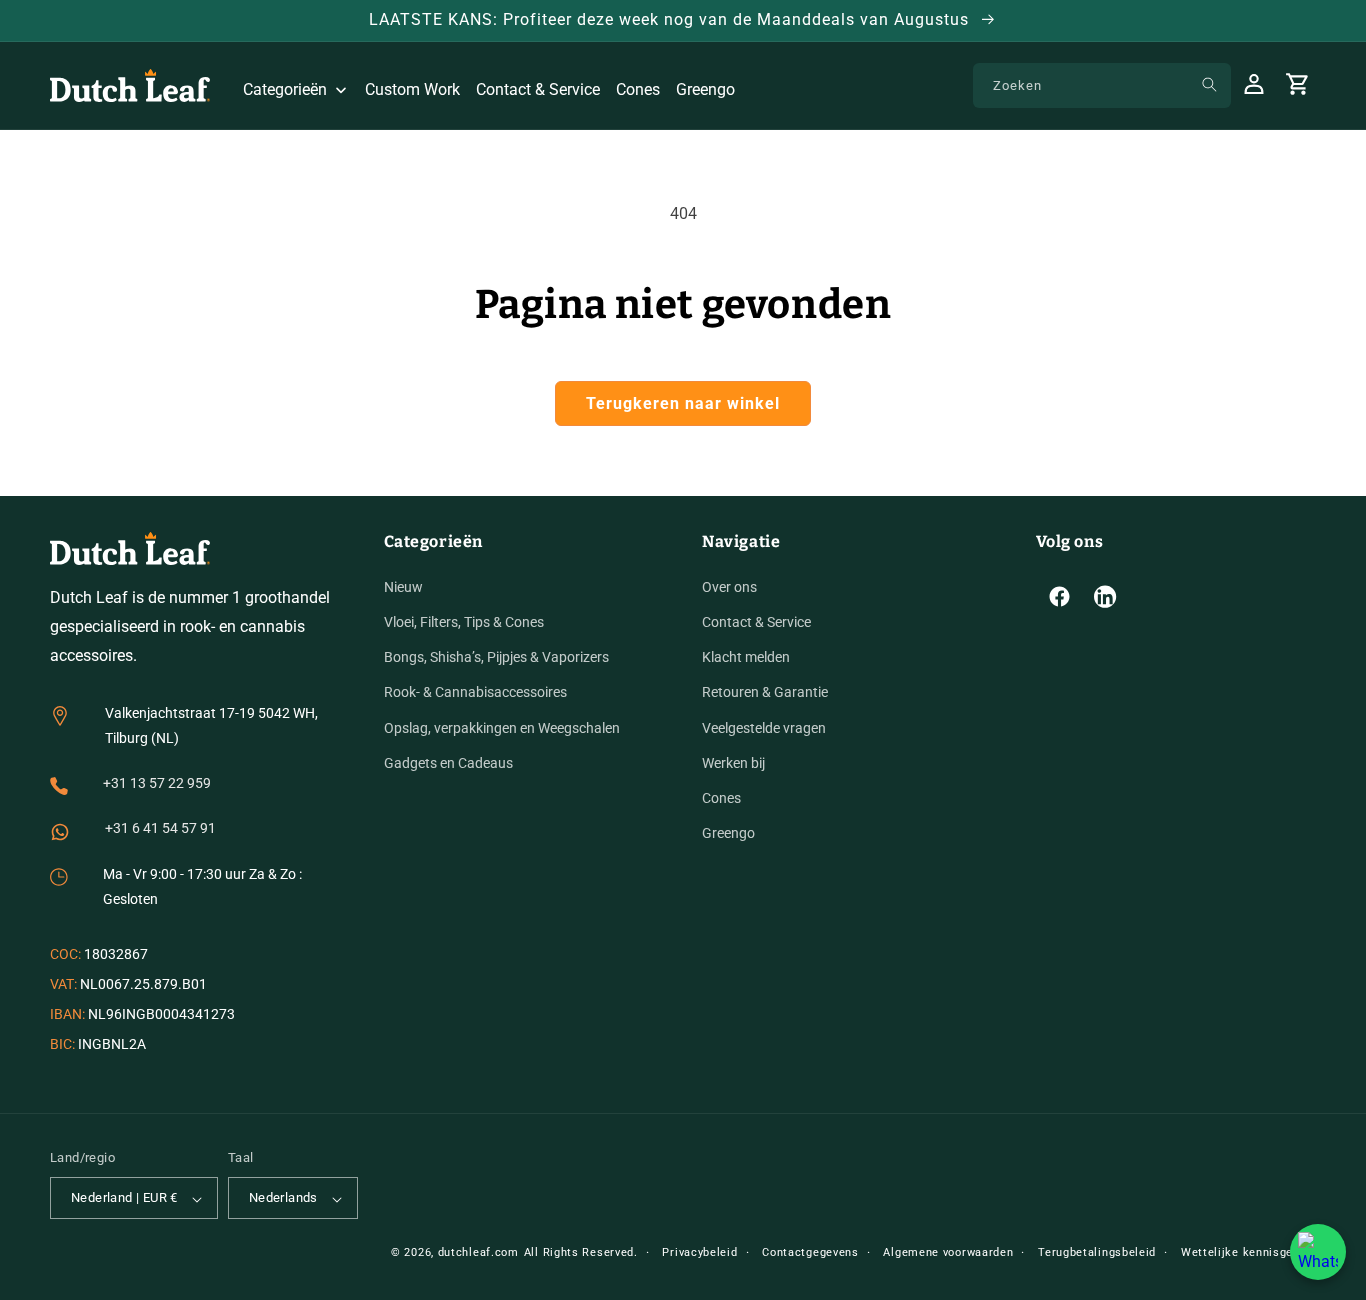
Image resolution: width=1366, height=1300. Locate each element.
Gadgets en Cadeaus (448, 763)
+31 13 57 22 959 (157, 784)
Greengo (728, 834)
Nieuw (403, 587)
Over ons (729, 587)
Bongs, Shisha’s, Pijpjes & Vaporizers (496, 658)
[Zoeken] (1209, 85)
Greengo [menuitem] (705, 89)
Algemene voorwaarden (948, 1252)
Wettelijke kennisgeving (1248, 1252)
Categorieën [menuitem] (285, 89)
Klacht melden (746, 658)
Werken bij (733, 763)
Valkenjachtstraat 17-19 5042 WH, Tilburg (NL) (211, 725)
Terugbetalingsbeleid (1097, 1252)
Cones (721, 798)
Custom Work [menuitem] (412, 89)
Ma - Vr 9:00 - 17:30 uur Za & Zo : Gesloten (202, 886)
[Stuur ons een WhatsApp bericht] (1318, 1252)
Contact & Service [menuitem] (538, 89)
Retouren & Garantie (765, 693)
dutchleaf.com (478, 1252)
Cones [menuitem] (638, 89)
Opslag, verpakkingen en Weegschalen (502, 728)
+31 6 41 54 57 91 (160, 829)
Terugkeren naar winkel (683, 403)
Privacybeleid (699, 1252)
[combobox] (1102, 85)
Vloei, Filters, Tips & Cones (464, 622)
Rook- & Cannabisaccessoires (475, 693)
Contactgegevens (810, 1252)
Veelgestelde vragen (764, 728)
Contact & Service (756, 622)
